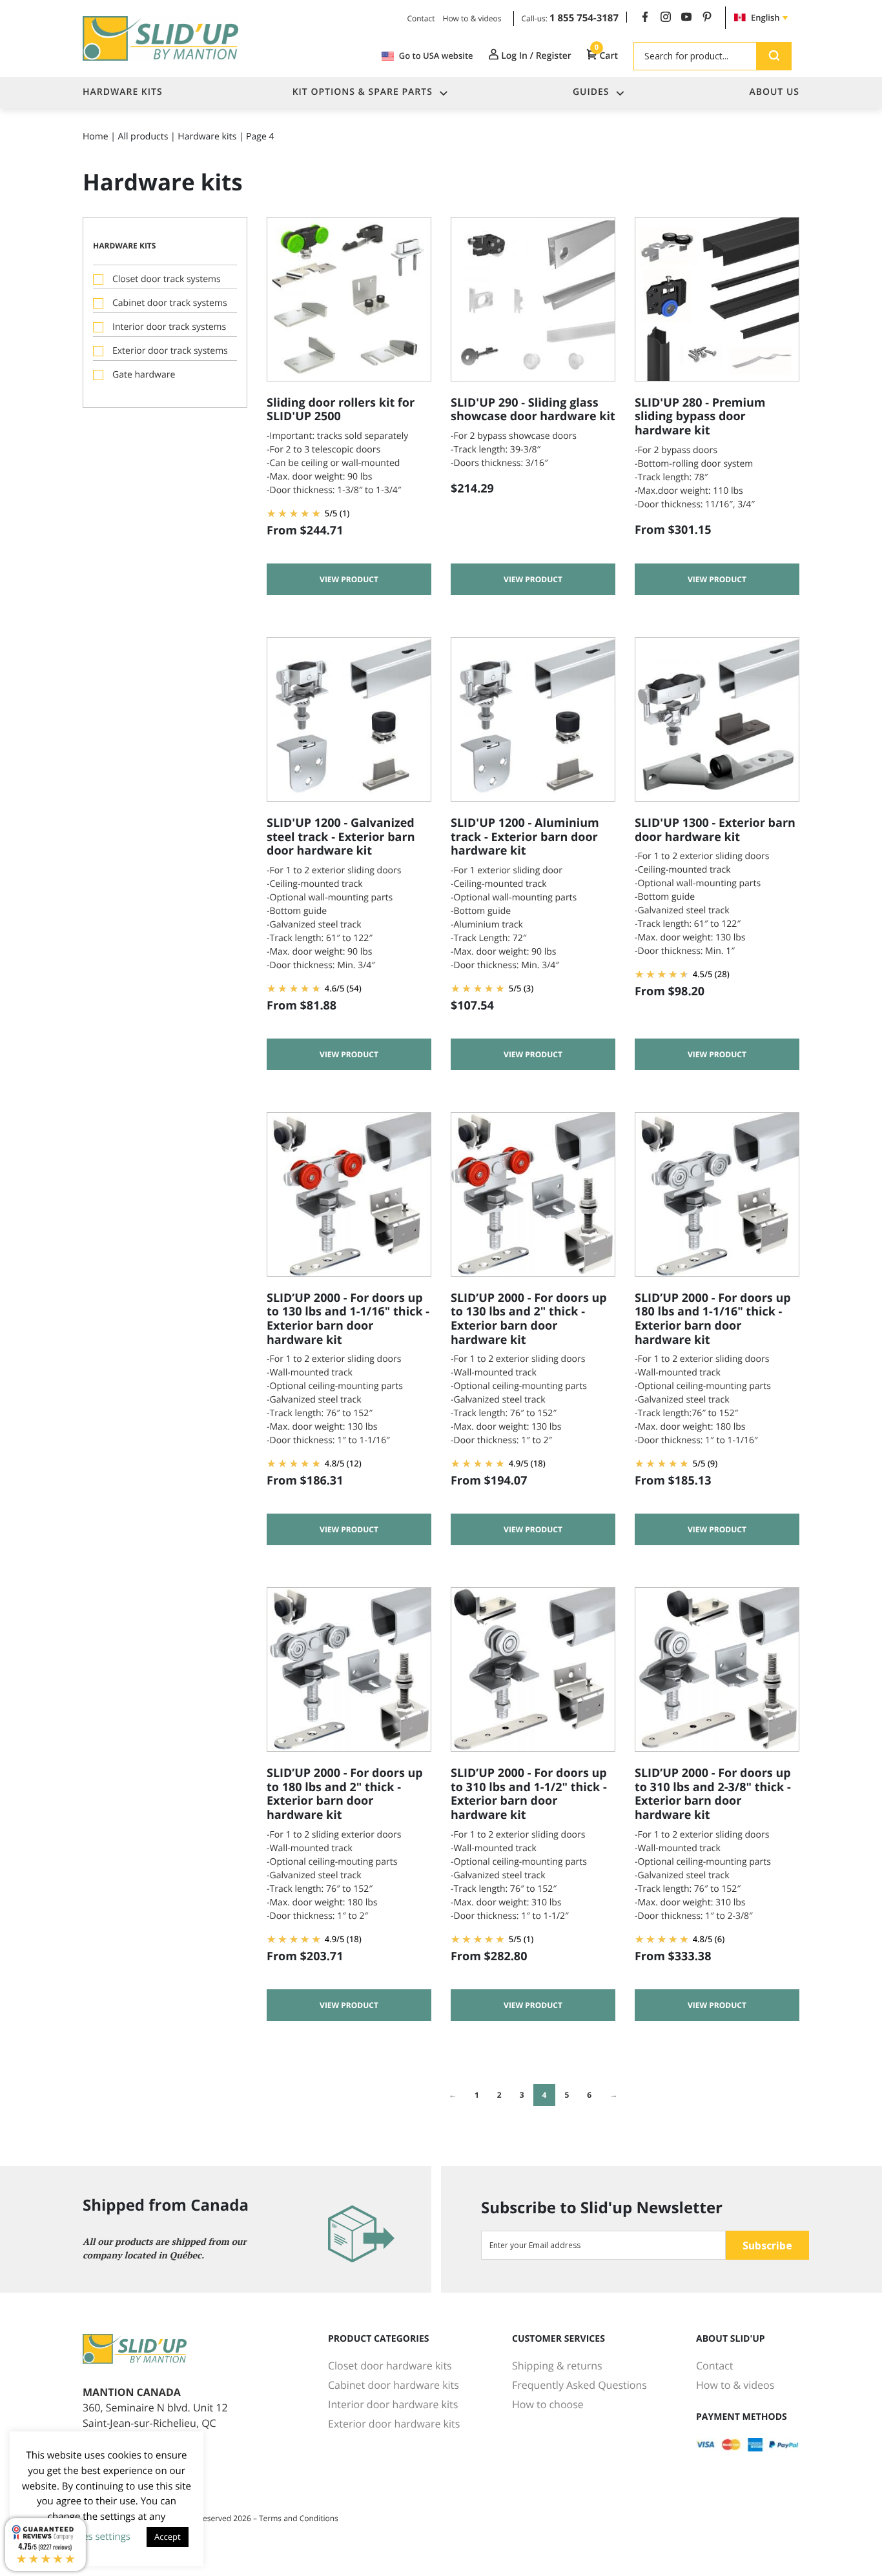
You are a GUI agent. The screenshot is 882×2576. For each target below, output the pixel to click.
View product (349, 579)
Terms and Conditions (299, 2518)
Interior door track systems (169, 327)
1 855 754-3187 (584, 18)
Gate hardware (144, 375)
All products (143, 137)
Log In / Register (535, 56)
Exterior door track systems (170, 351)
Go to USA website (436, 56)
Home (96, 137)
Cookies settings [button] (94, 2537)
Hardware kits (207, 137)
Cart (606, 56)
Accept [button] (168, 2537)
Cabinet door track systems (170, 303)
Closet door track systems (167, 279)
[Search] (774, 56)
